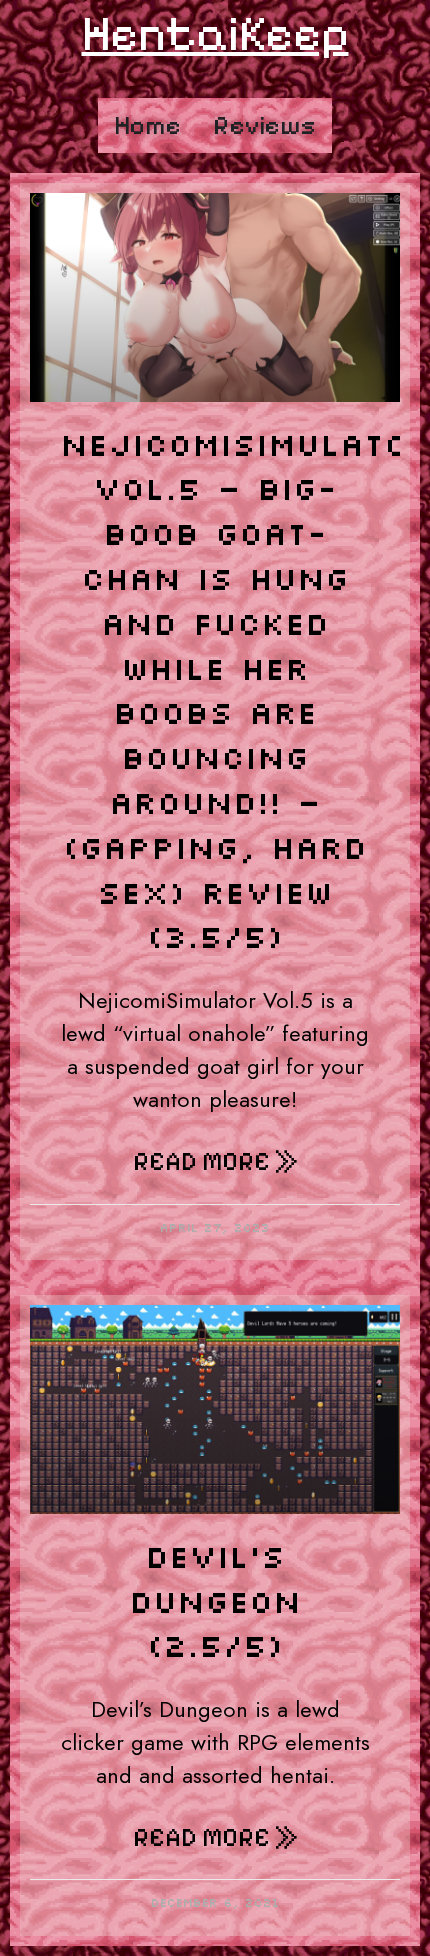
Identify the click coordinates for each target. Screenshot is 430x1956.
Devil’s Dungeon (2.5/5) (215, 1600)
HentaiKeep (215, 33)
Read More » (215, 1161)
